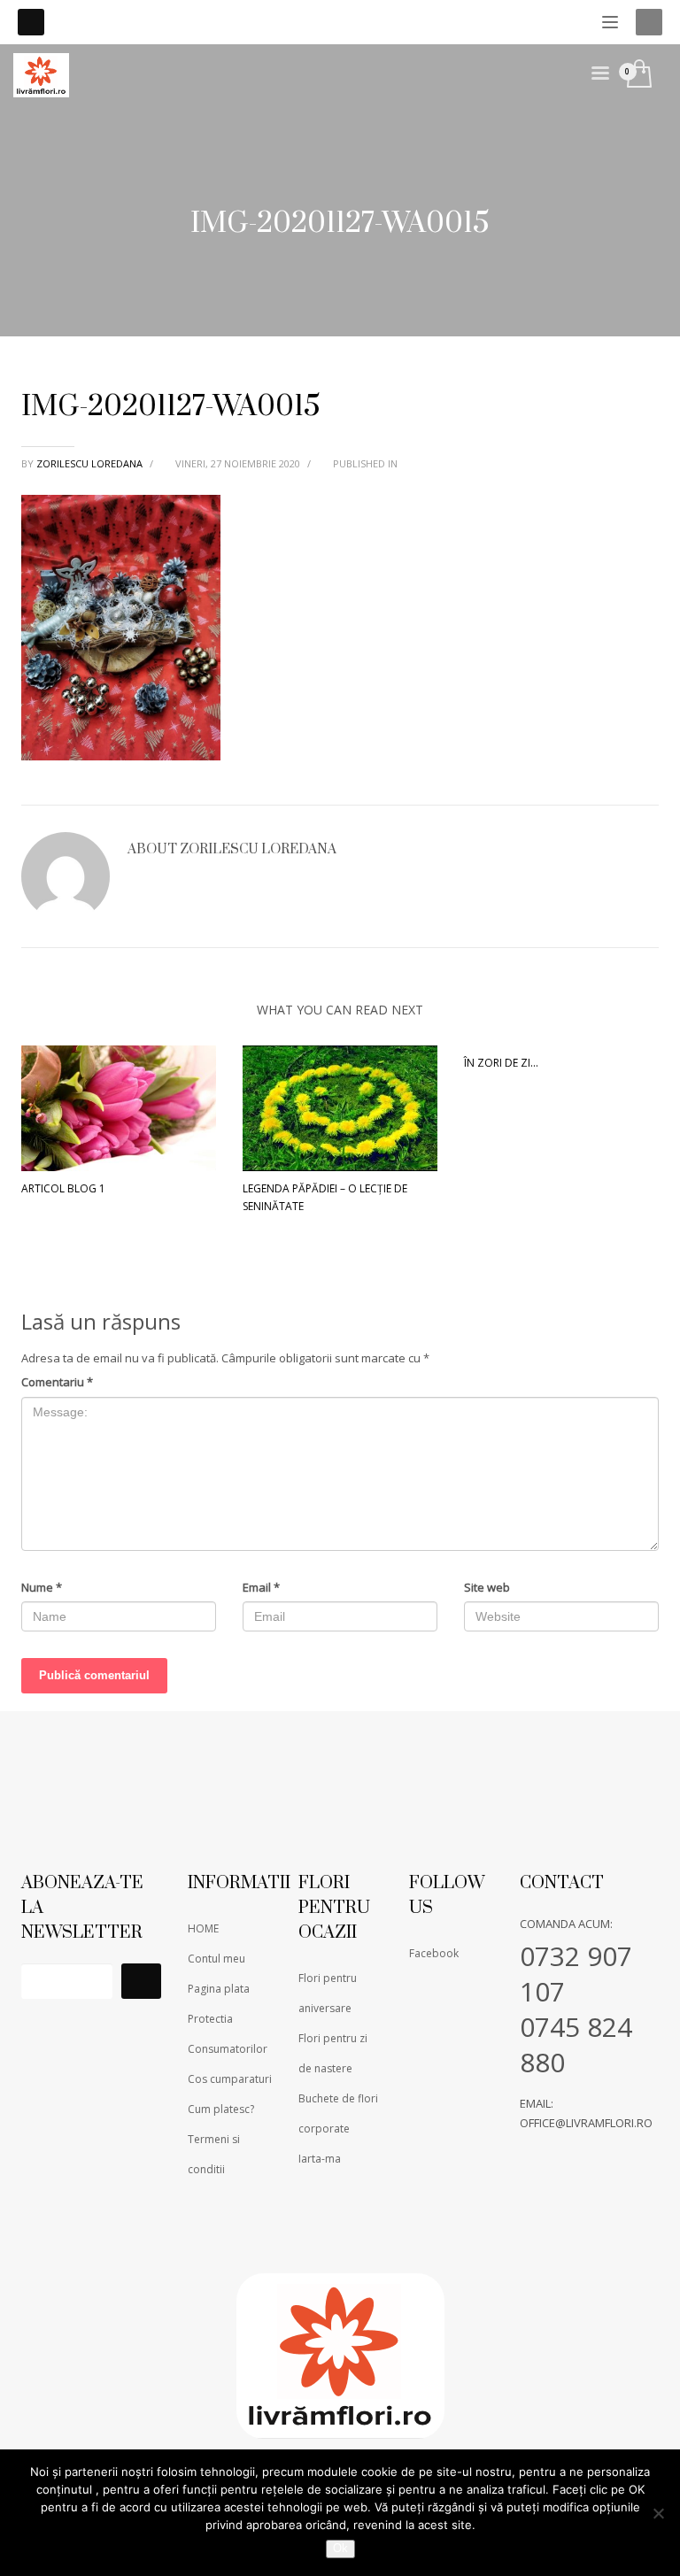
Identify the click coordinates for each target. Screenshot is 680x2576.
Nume (42, 1587)
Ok (340, 2548)
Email (261, 1587)
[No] (658, 2513)
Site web (487, 1587)
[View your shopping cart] (638, 75)
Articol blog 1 (63, 1188)
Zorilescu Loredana (91, 463)
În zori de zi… (501, 1063)
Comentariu (57, 1382)
